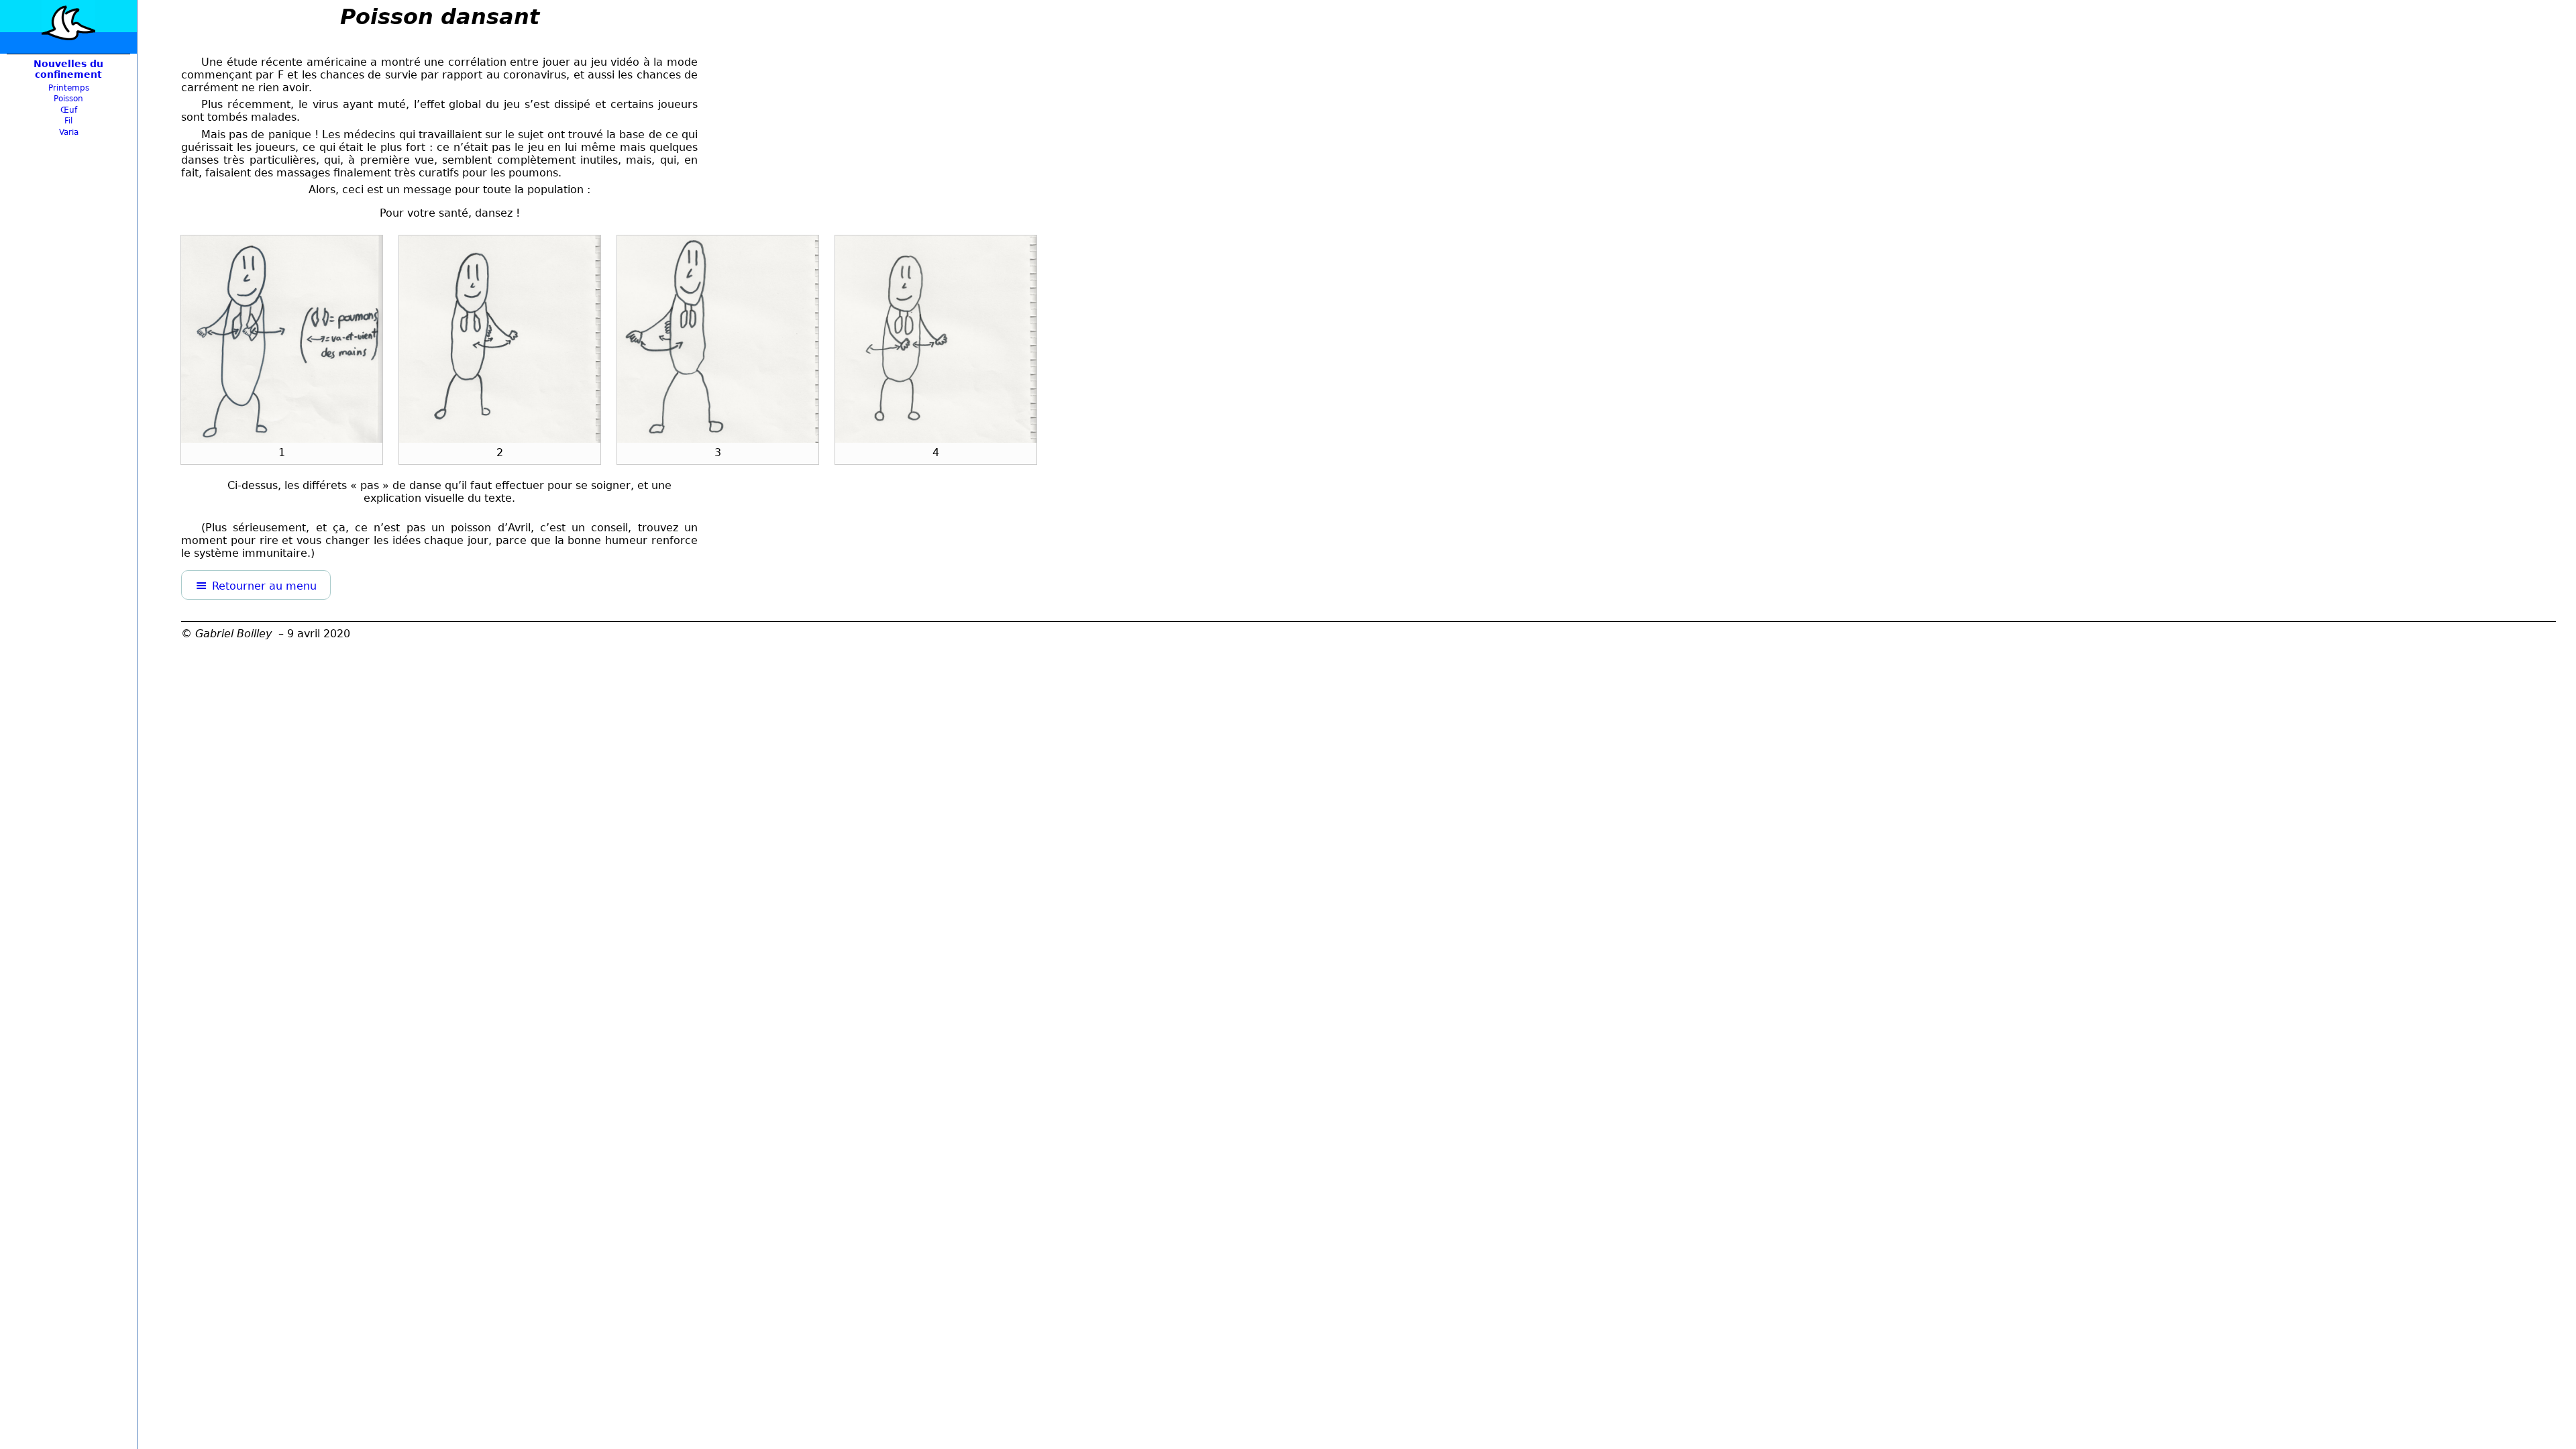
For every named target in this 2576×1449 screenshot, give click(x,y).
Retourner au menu (264, 586)
